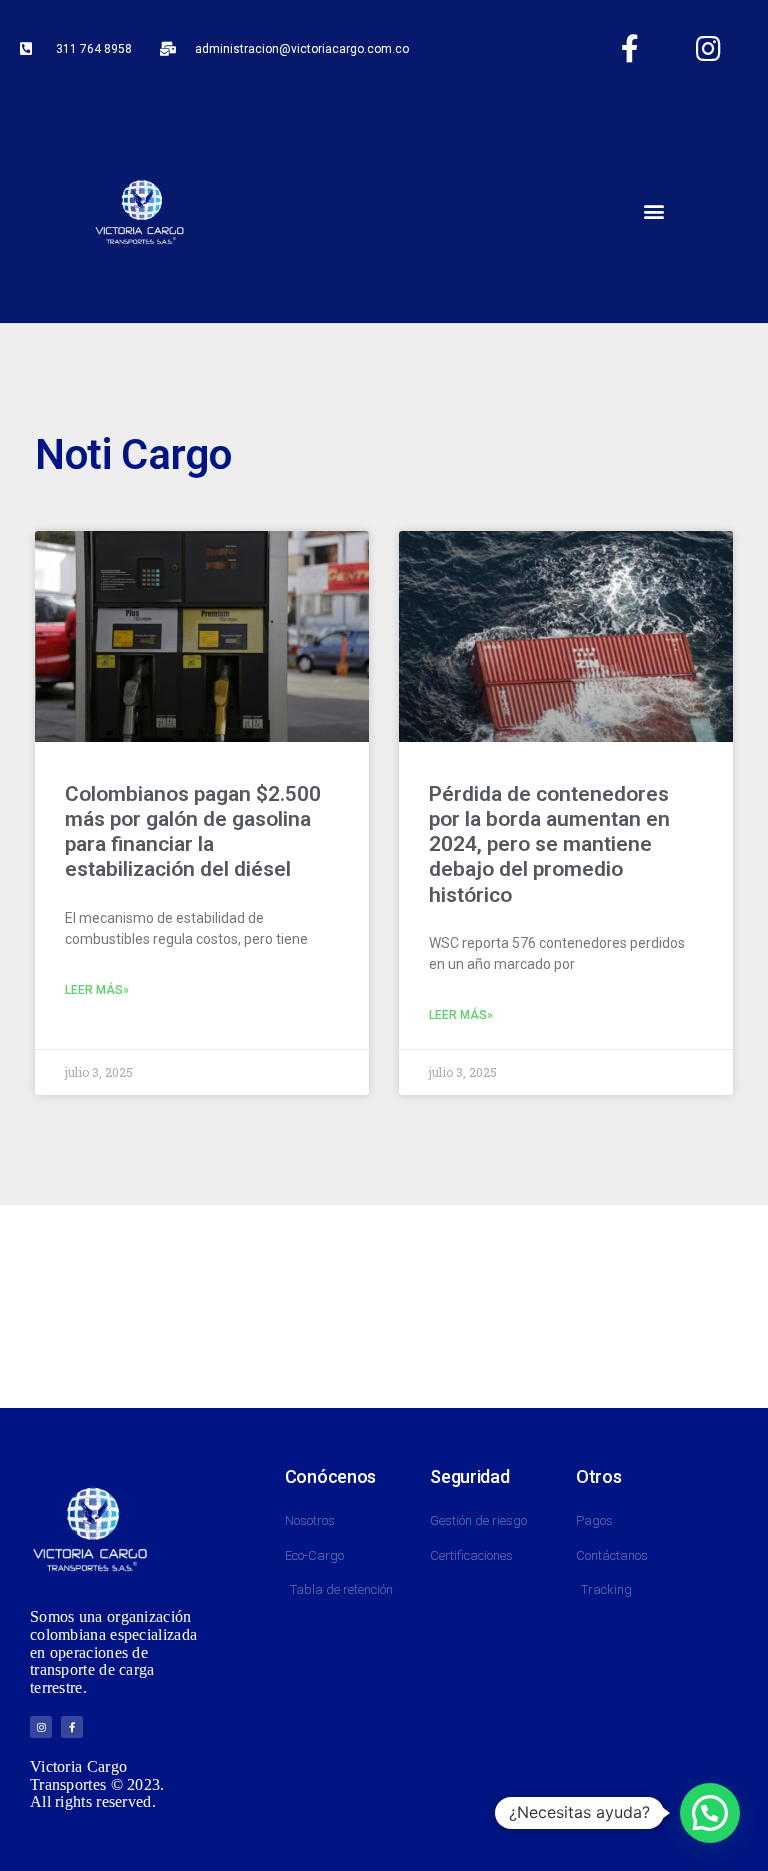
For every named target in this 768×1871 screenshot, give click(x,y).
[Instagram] (709, 49)
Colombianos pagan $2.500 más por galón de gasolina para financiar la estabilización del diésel (193, 832)
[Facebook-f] (630, 49)
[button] (653, 210)
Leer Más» (97, 990)
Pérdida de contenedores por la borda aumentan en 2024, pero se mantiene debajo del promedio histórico (549, 844)
